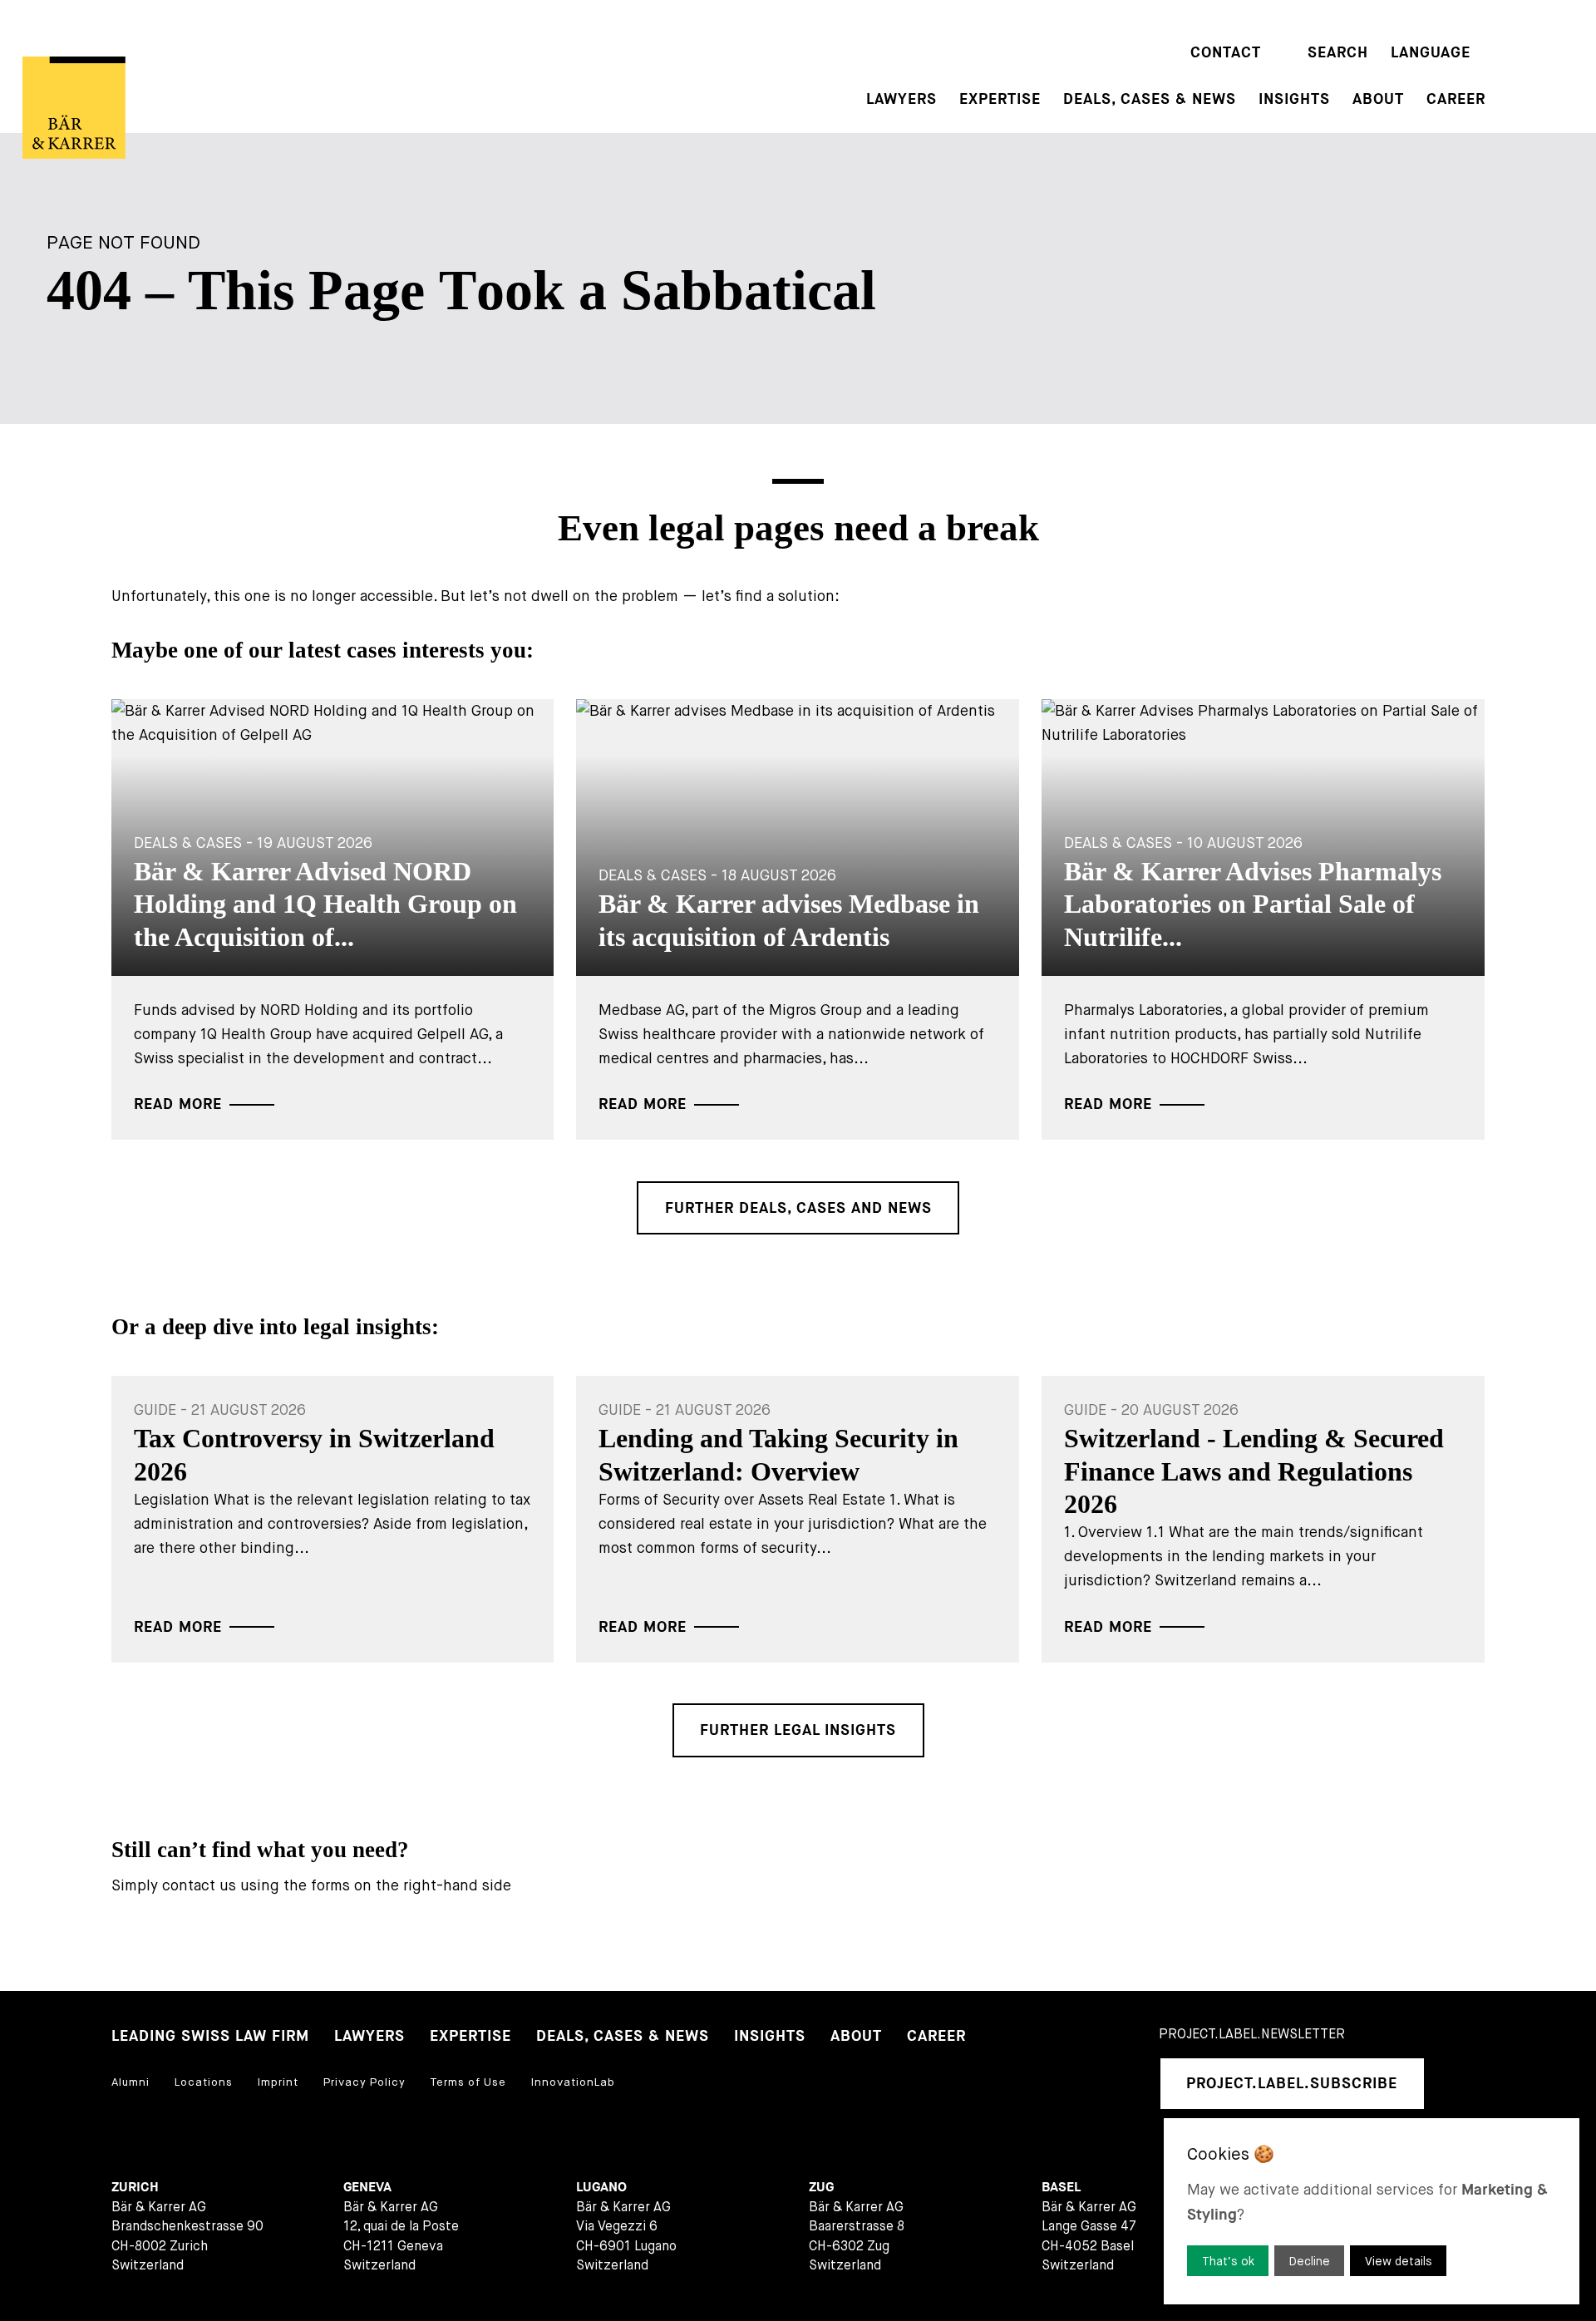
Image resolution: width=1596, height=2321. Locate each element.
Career (1456, 100)
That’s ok (1228, 2261)
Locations (204, 2082)
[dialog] (1372, 2211)
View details (1399, 2261)
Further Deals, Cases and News (798, 1208)
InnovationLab (573, 2082)
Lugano (601, 2188)
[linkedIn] (1458, 2084)
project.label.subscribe (1292, 2084)
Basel (1061, 2188)
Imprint (278, 2082)
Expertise (1000, 100)
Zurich (135, 2188)
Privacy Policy (365, 2082)
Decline (1310, 2261)
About (1378, 100)
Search (1338, 53)
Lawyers (901, 100)
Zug (821, 2188)
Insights (1294, 100)
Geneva (367, 2188)
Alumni (131, 2082)
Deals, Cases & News (1150, 100)
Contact (1226, 53)
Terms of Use (468, 2082)
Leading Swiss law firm (210, 2036)
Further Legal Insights (798, 1730)
